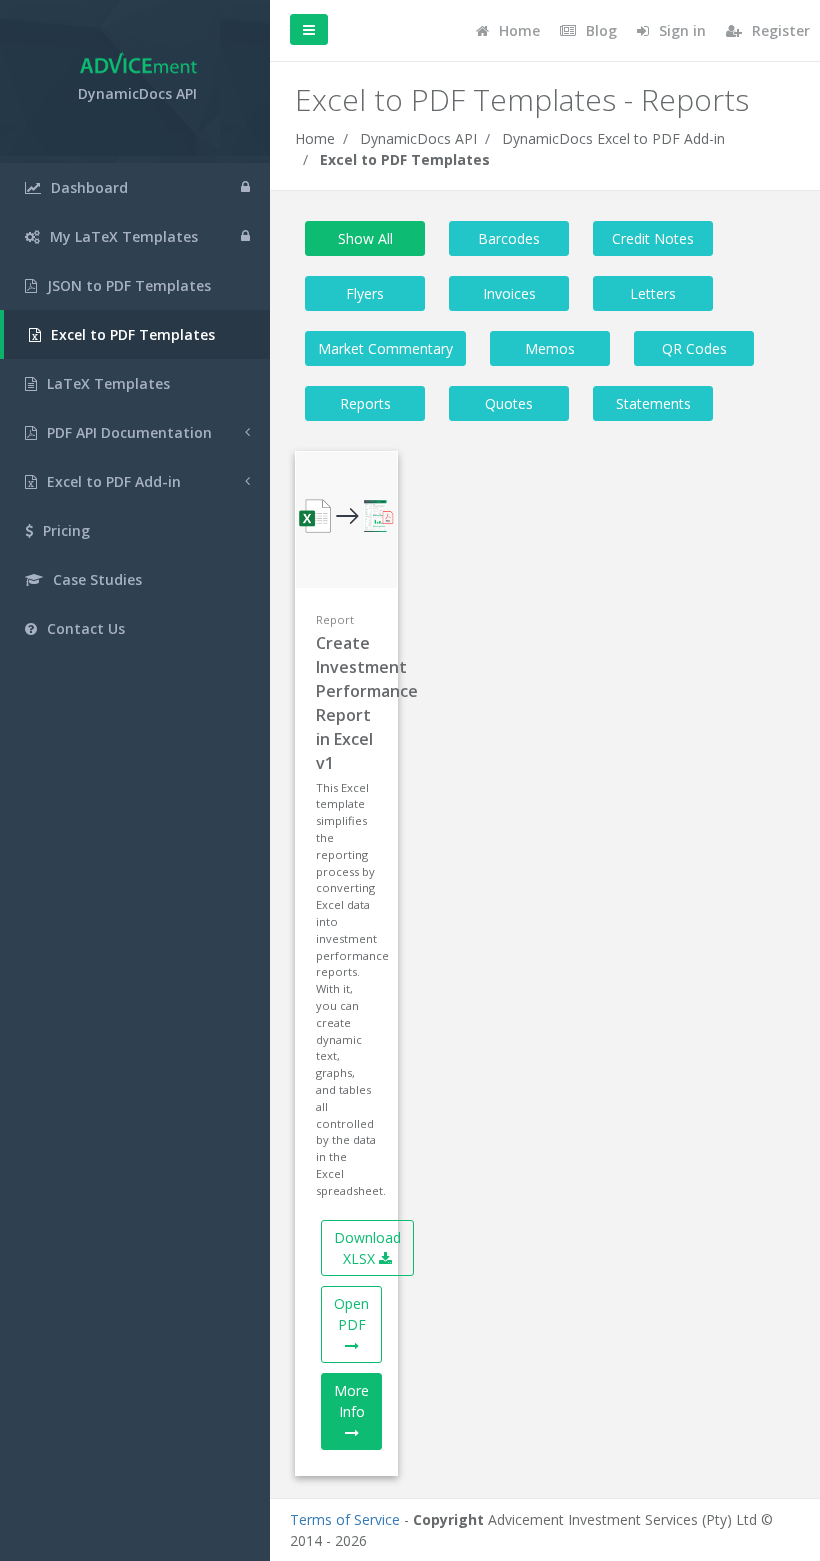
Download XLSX (367, 1248)
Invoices (509, 293)
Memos (550, 348)
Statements (653, 403)
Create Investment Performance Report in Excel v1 (346, 703)
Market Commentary (385, 348)
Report (335, 619)
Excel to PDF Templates (405, 159)
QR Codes (694, 348)
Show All (365, 238)
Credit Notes (653, 238)
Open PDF (351, 1314)
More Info (351, 1401)
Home (315, 138)
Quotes (509, 403)
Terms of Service (345, 1519)
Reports (365, 403)
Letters (653, 293)
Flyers (365, 293)
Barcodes (509, 238)
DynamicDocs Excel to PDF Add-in (613, 138)
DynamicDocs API (418, 138)
